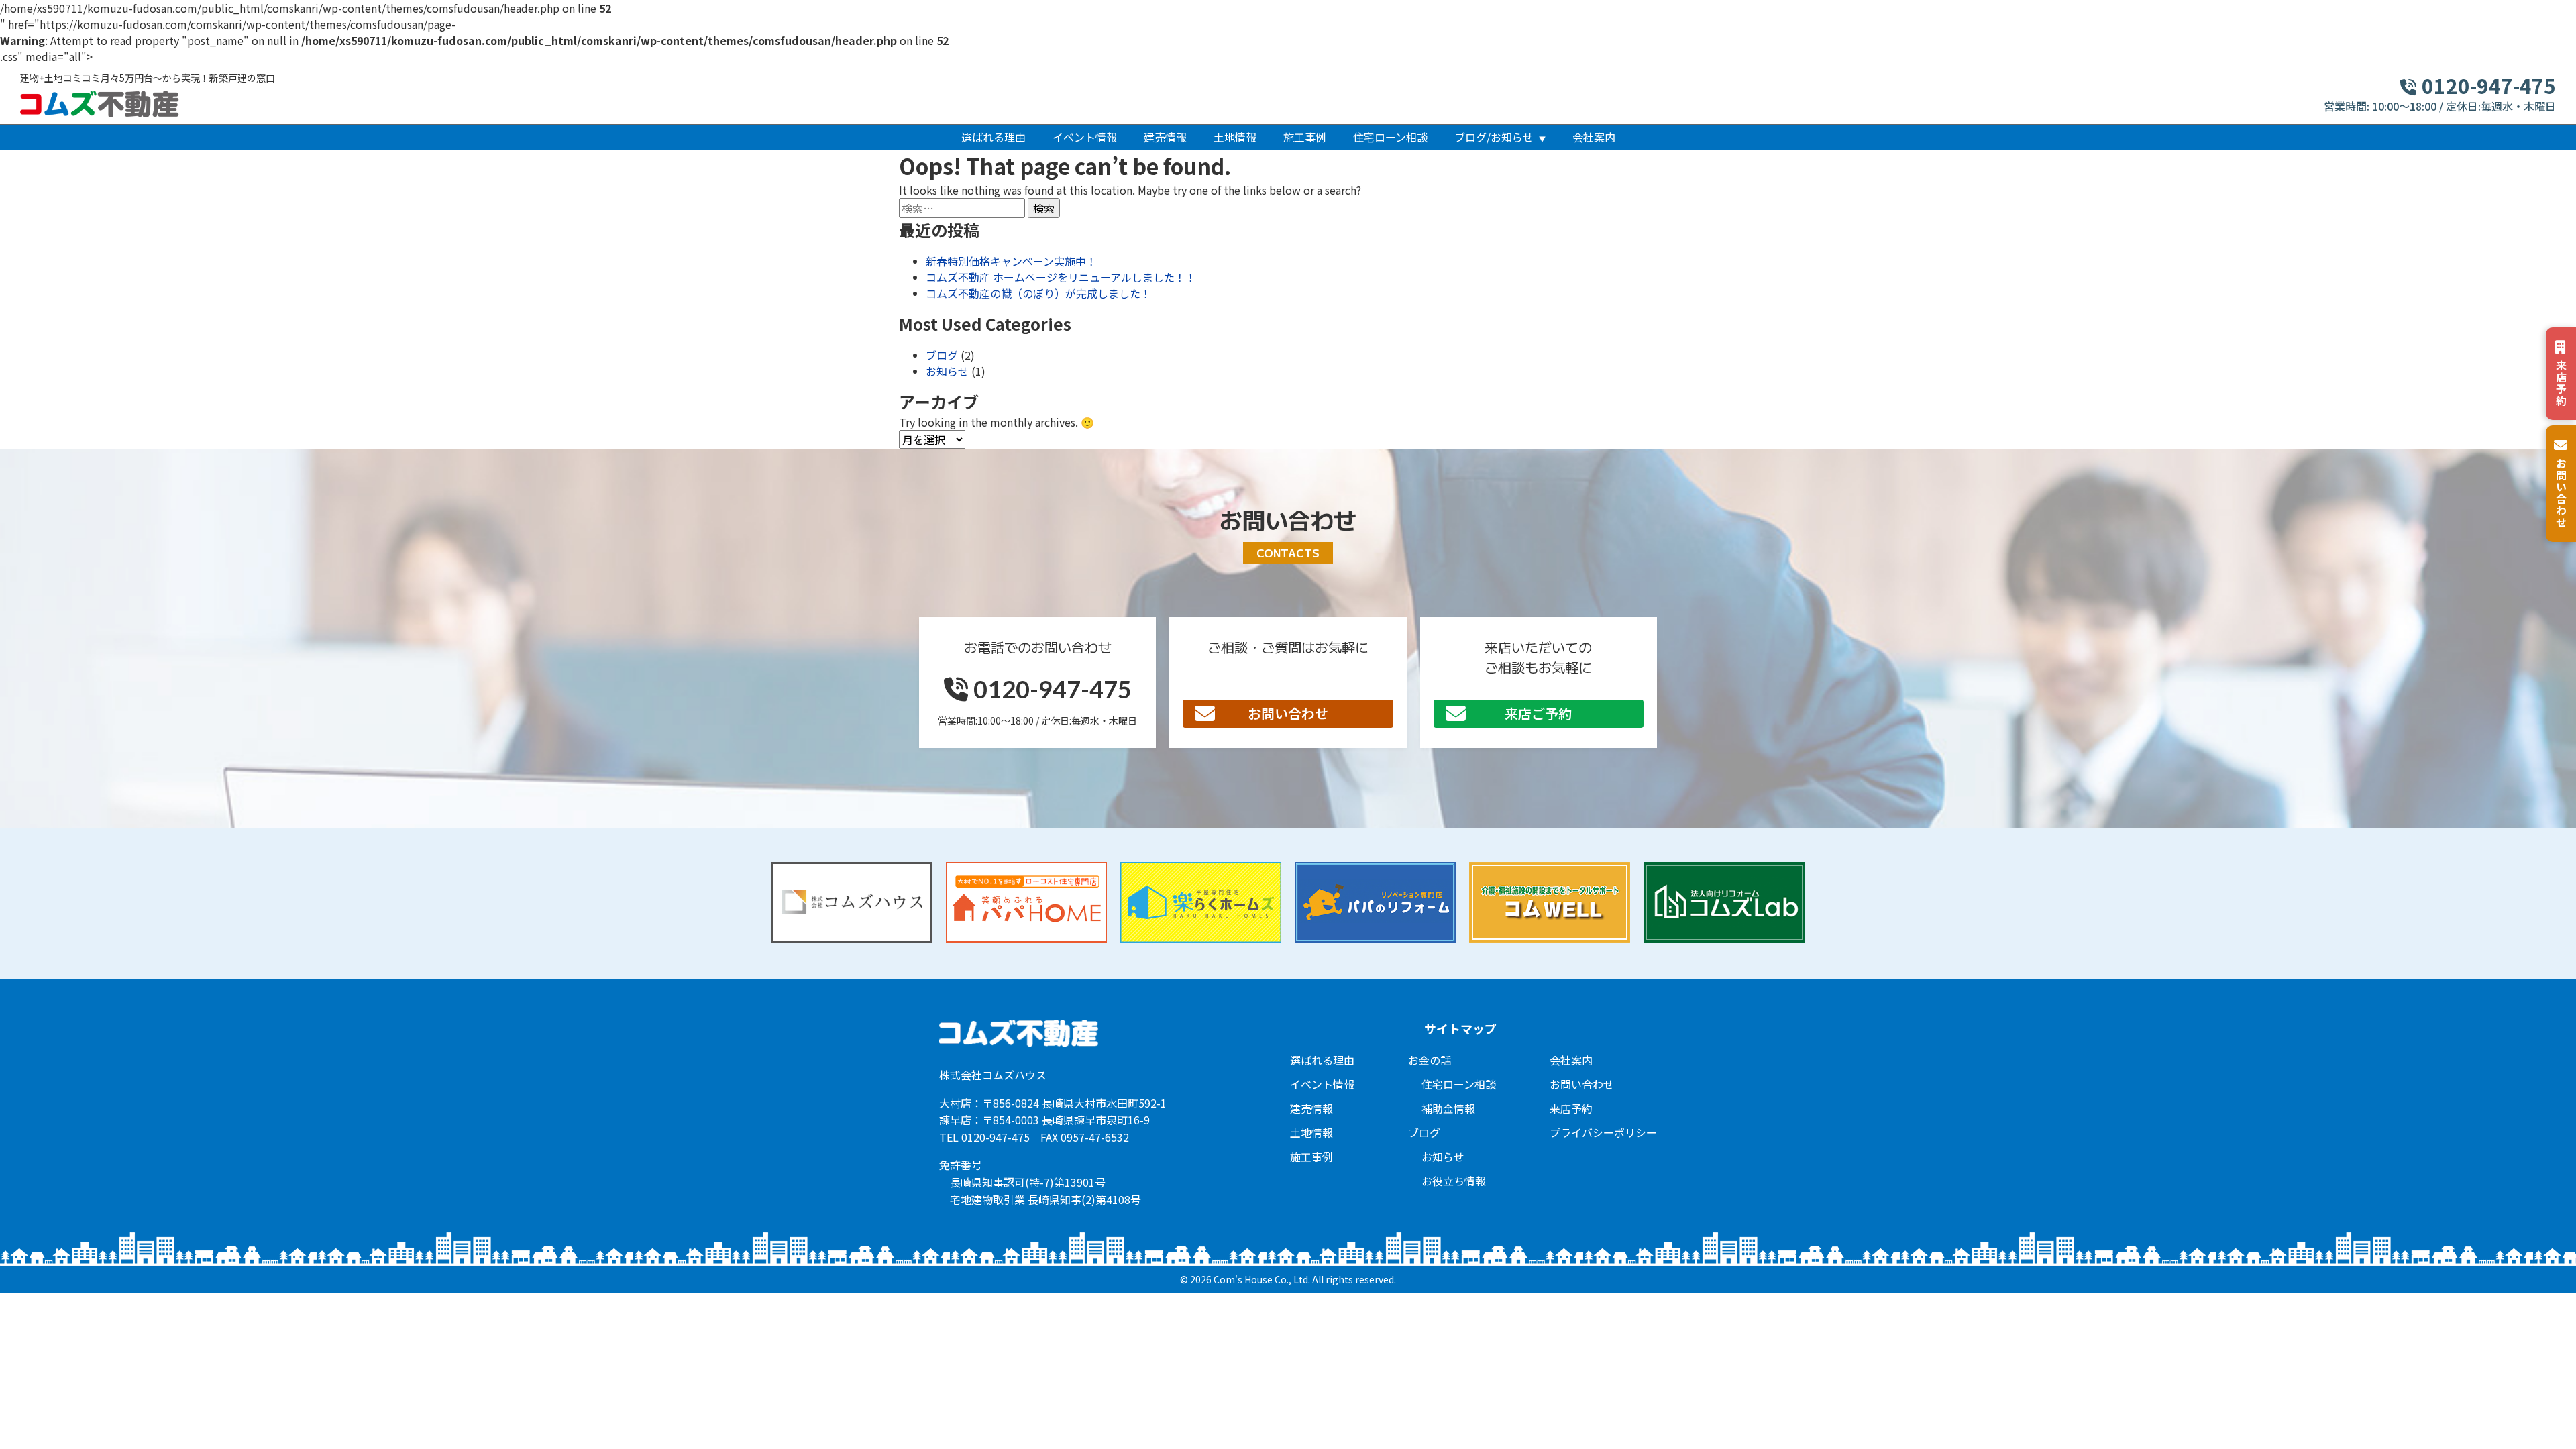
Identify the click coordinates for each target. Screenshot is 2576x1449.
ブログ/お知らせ (1494, 137)
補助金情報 (1448, 1108)
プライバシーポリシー (1603, 1132)
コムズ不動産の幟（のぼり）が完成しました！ (1038, 293)
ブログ (942, 355)
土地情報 (1235, 137)
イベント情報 (1085, 137)
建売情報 (1165, 137)
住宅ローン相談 (1390, 137)
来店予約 (1571, 1108)
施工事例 (1305, 137)
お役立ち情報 (1454, 1181)
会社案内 (1594, 137)
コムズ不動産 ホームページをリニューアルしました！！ (1061, 277)
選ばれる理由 (994, 137)
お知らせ (947, 371)
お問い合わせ (1288, 713)
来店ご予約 (1538, 713)
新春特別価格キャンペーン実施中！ (1011, 261)
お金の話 (1430, 1060)
